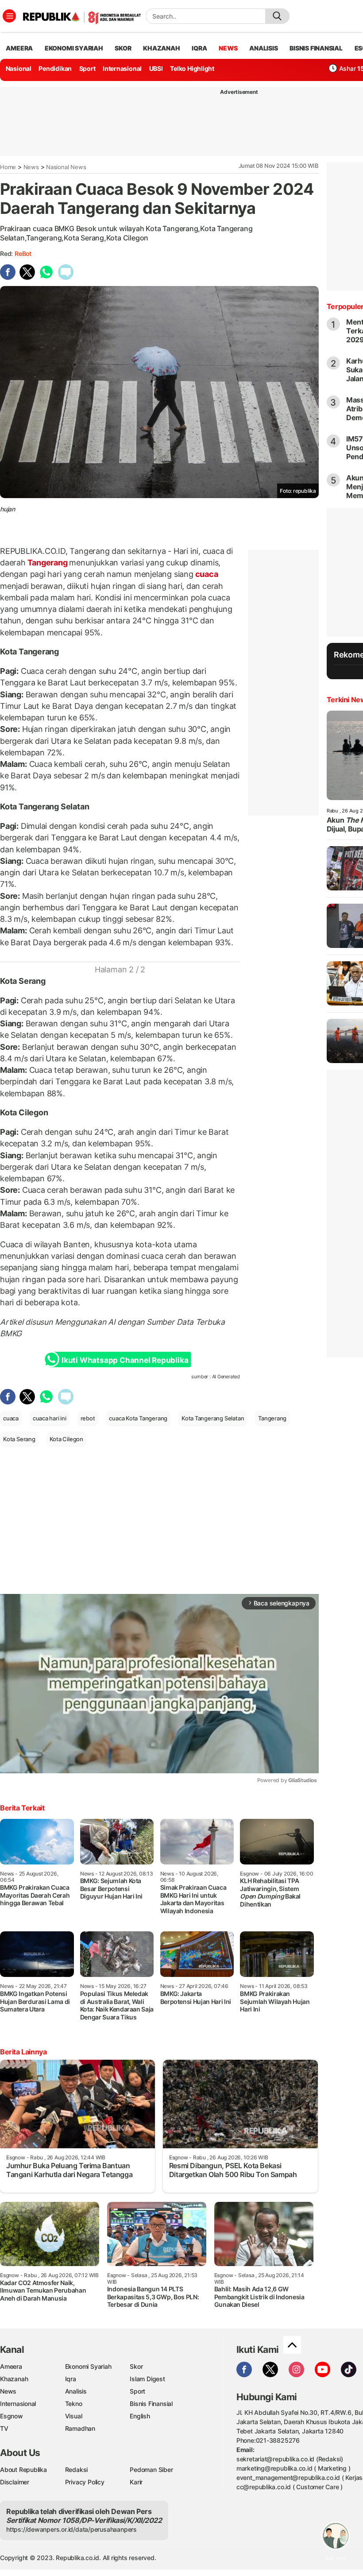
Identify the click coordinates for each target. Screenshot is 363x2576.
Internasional (122, 68)
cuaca (206, 574)
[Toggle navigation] (9, 16)
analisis (263, 48)
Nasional (19, 68)
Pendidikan (55, 68)
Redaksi (77, 2470)
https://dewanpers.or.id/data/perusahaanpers (71, 2529)
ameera (19, 48)
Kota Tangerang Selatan (213, 1418)
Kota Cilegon (66, 1439)
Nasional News (66, 167)
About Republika (23, 2470)
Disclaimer (15, 2482)
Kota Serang (19, 1439)
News (31, 167)
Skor (136, 2366)
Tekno (74, 2404)
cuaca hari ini (50, 1418)
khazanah (161, 48)
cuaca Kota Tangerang (138, 1418)
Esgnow (12, 2416)
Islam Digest (147, 2379)
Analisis (76, 2391)
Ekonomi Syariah (74, 48)
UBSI (156, 68)
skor (123, 48)
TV (4, 2428)
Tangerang (48, 563)
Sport (87, 68)
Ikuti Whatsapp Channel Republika (125, 1360)
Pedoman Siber (151, 2470)
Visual (74, 2416)
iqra (199, 48)
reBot (23, 253)
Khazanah (14, 2379)
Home (8, 167)
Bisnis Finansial (316, 48)
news (228, 48)
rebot (88, 1418)
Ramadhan (80, 2428)
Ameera (11, 2366)
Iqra (71, 2379)
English (140, 2416)
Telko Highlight (192, 68)
